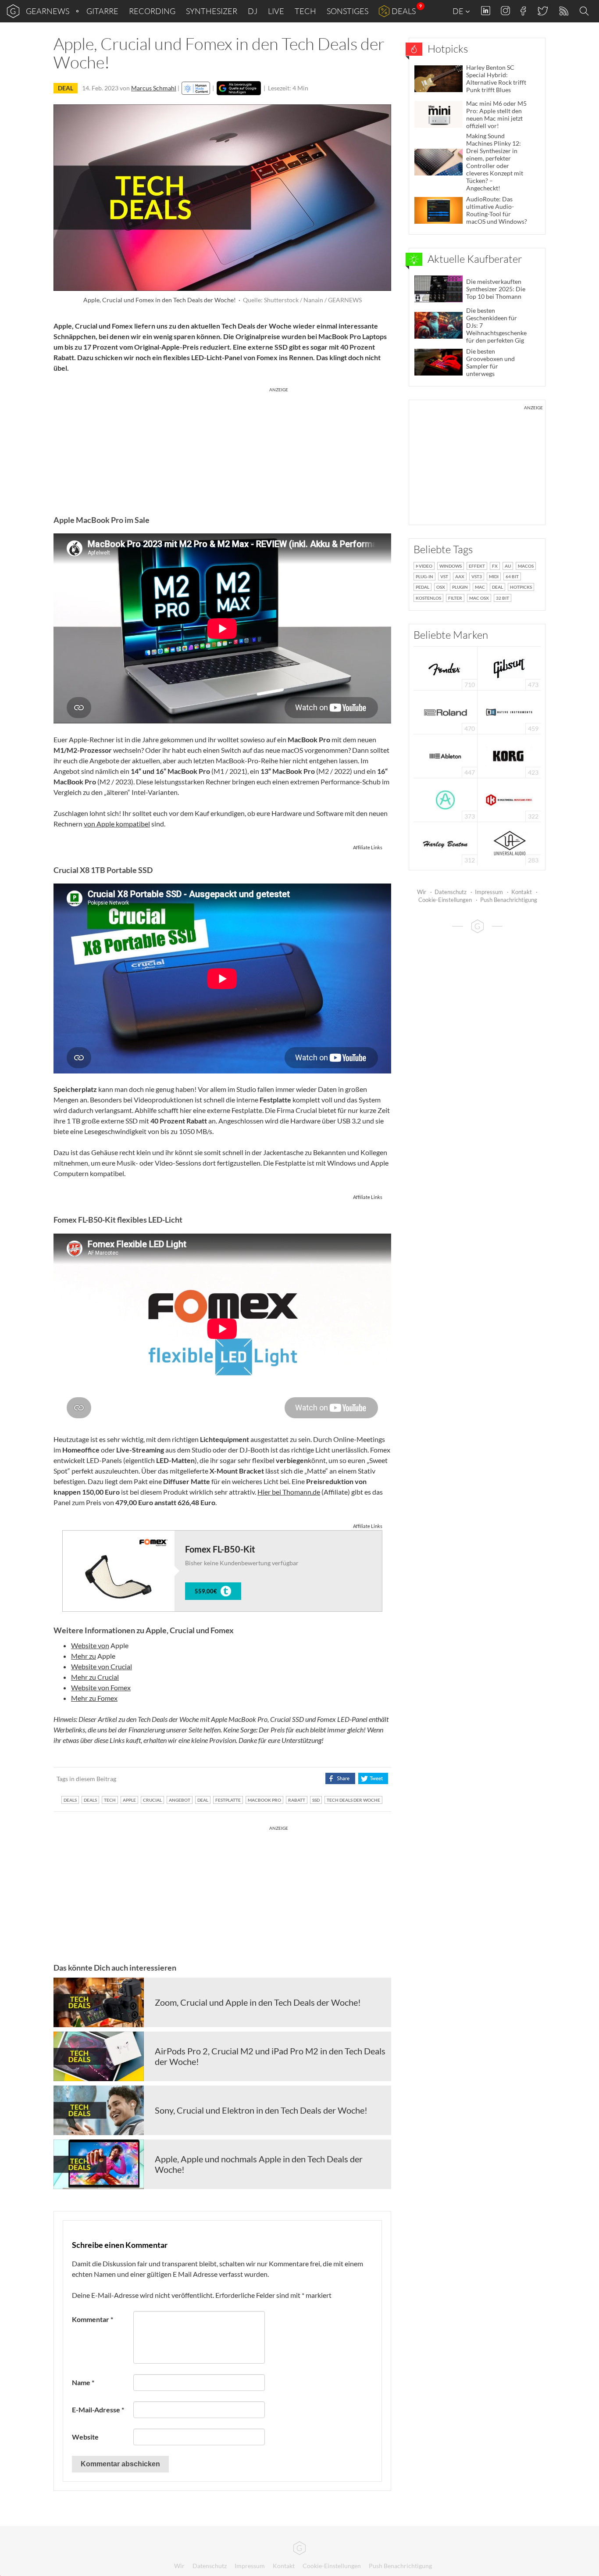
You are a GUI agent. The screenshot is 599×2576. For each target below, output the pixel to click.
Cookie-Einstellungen (445, 900)
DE (459, 11)
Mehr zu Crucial (95, 1677)
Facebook (523, 11)
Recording (152, 11)
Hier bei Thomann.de (289, 1492)
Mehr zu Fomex (94, 1698)
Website (85, 2437)
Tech (305, 11)
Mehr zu (84, 1656)
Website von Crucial (102, 1666)
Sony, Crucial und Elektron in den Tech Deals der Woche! (261, 2110)
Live (276, 11)
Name (83, 2382)
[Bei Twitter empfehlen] (373, 1778)
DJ (253, 11)
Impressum (489, 892)
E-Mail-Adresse (98, 2410)
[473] (509, 667)
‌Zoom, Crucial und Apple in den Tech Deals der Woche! (258, 2002)
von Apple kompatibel (117, 824)
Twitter (542, 11)
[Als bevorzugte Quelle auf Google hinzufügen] (239, 88)
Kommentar (93, 2319)
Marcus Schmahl (154, 88)
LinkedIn (486, 11)
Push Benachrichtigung (509, 900)
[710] (446, 667)
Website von (90, 1645)
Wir (422, 892)
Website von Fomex (101, 1687)
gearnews (48, 11)
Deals (404, 11)
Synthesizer (212, 11)
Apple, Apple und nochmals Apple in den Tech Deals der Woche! (259, 2164)
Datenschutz (451, 892)
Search (585, 11)
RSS (563, 11)
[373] (445, 799)
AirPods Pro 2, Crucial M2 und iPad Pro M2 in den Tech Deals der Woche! (270, 2056)
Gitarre (102, 11)
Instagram (505, 11)
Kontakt (522, 892)
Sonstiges (348, 11)
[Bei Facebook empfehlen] (340, 1778)
